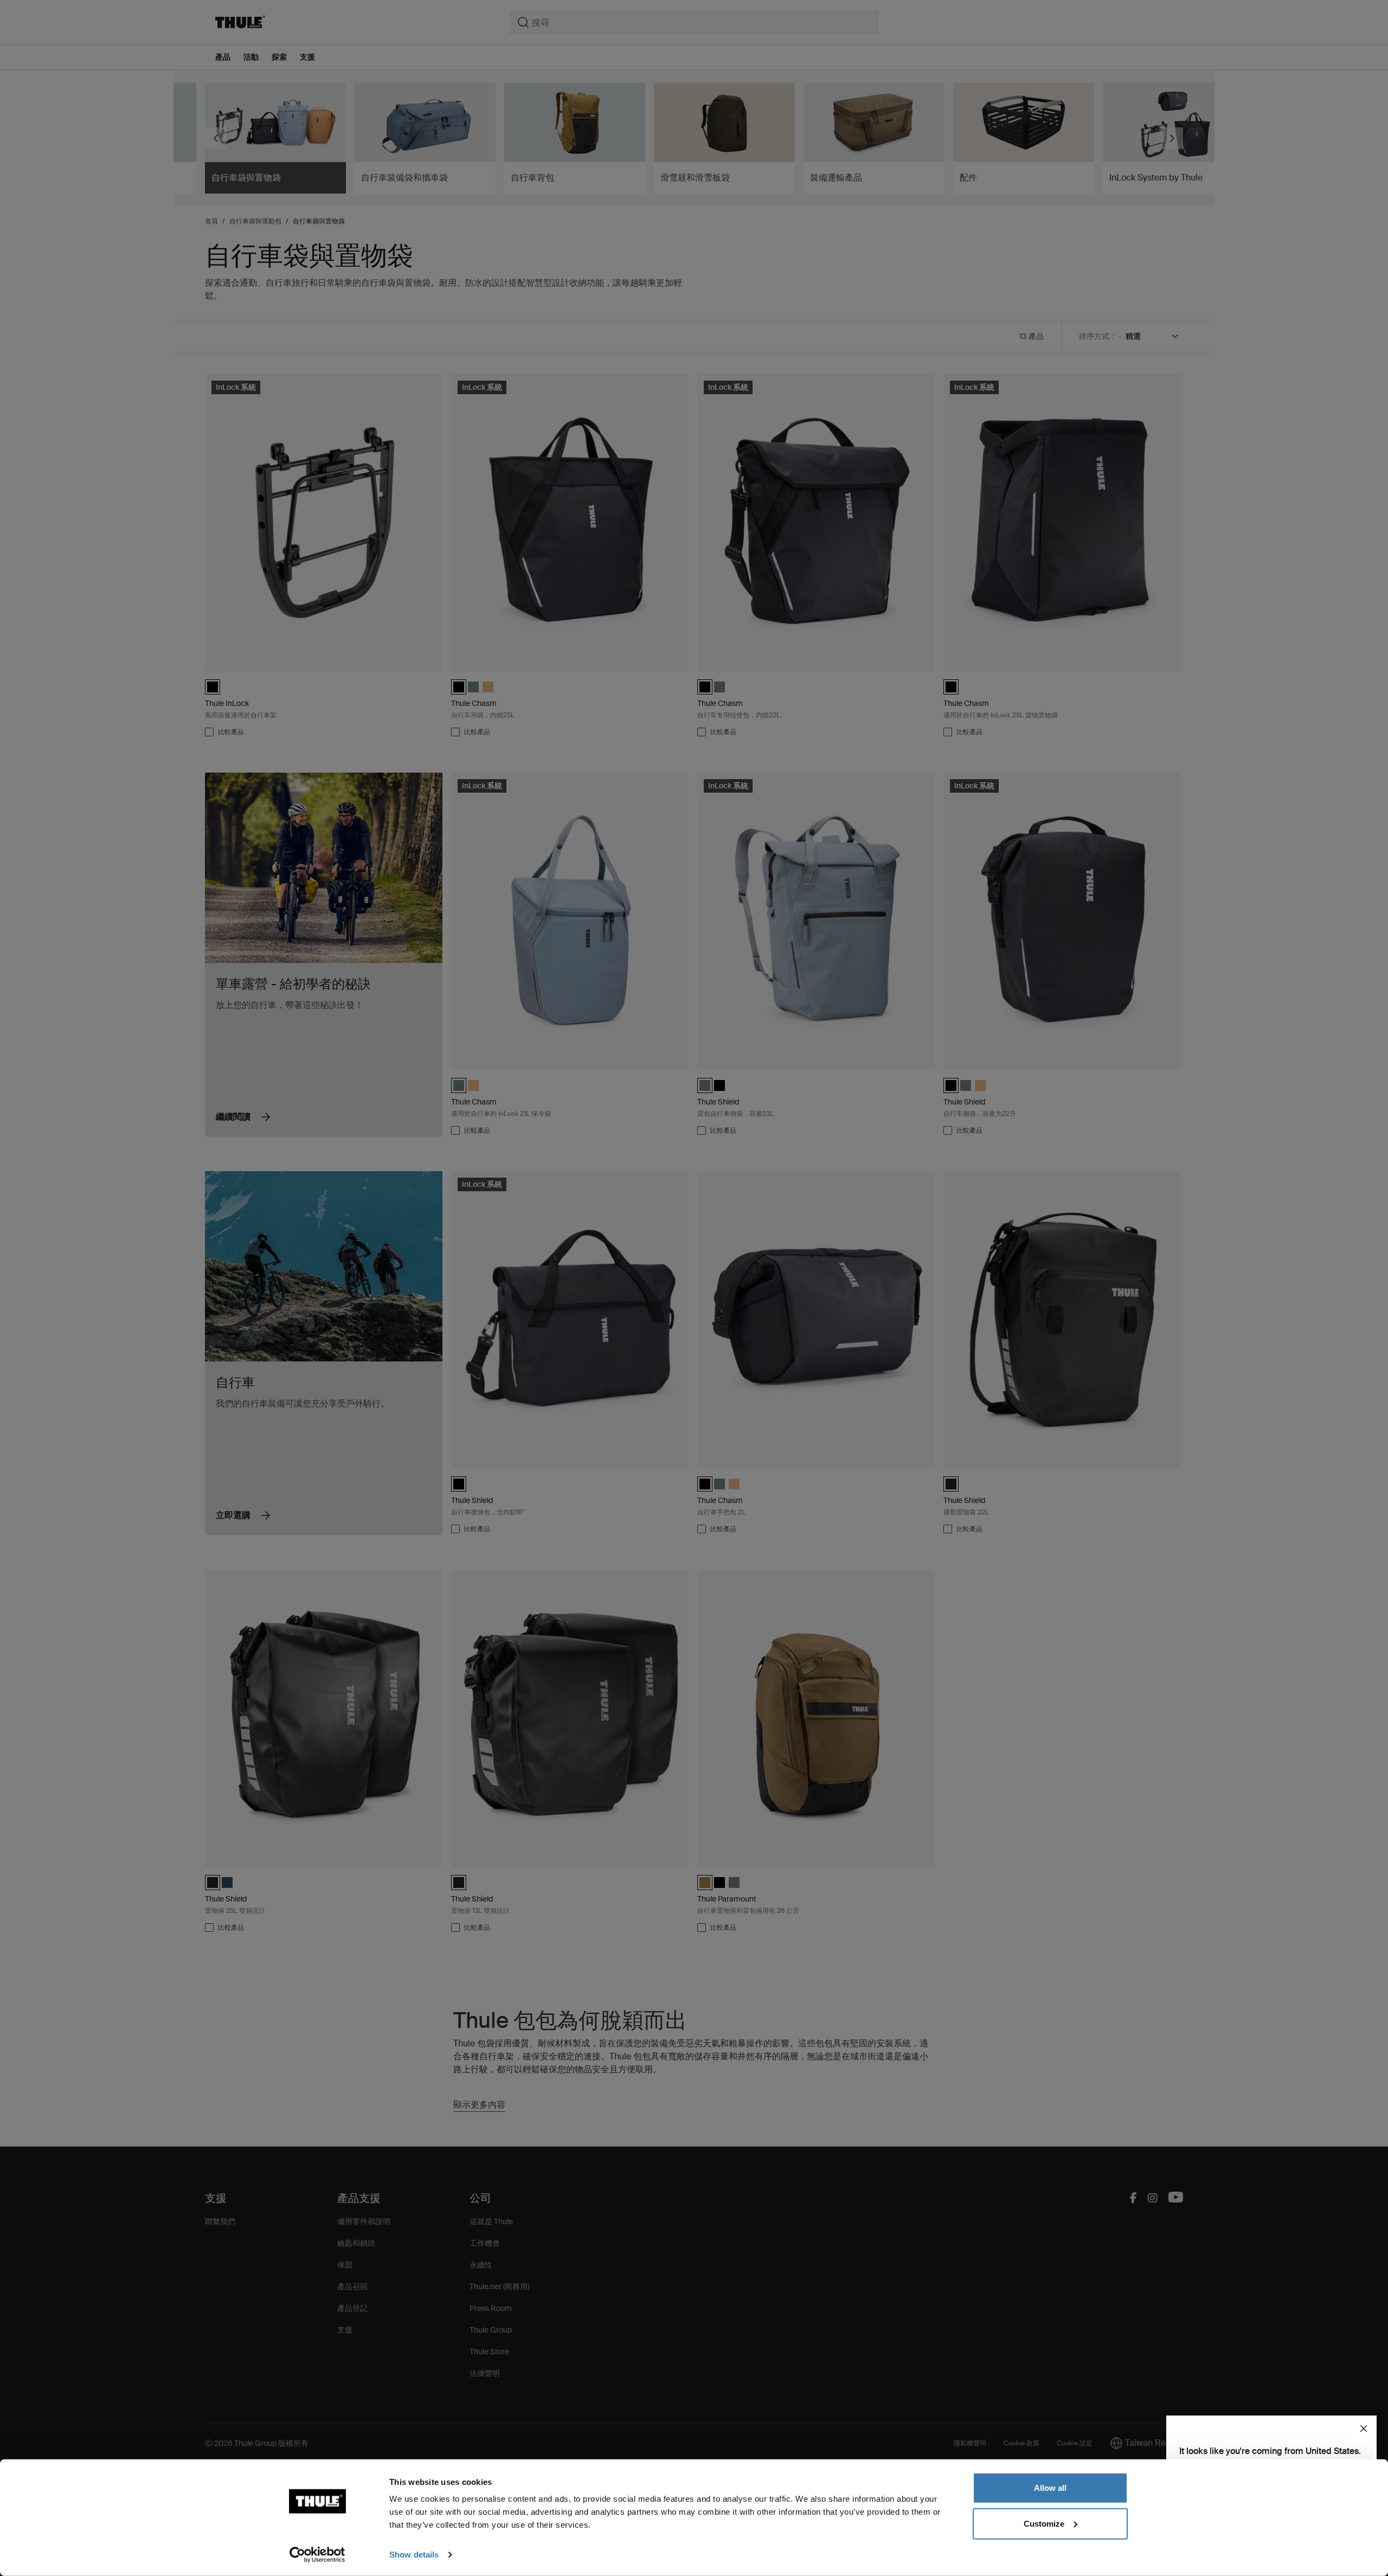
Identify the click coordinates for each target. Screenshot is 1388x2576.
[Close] (1364, 2429)
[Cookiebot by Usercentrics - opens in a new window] (317, 2555)
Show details (414, 2555)
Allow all (1050, 2488)
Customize (1044, 2523)
